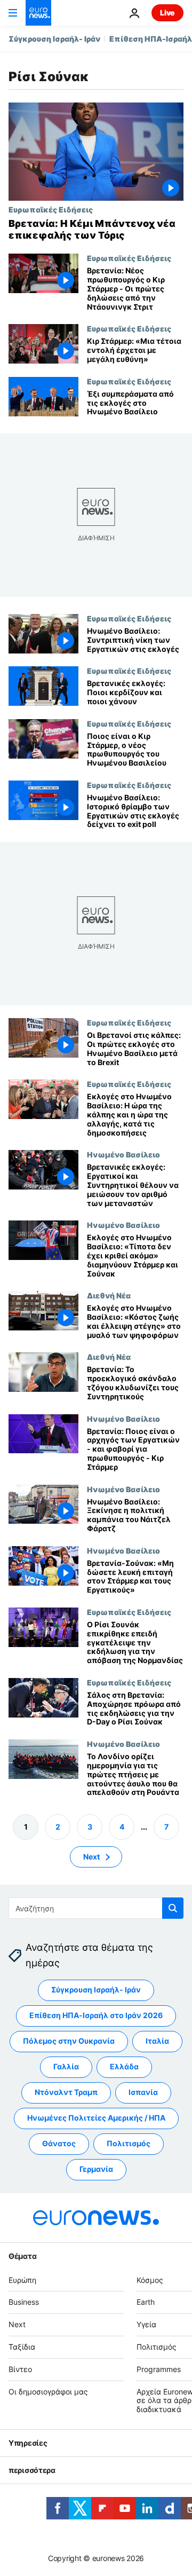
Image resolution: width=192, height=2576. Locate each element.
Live (167, 13)
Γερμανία (96, 2169)
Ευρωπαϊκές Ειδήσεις (51, 209)
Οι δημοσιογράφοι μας (48, 2392)
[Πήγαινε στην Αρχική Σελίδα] (38, 13)
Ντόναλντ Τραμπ (66, 2093)
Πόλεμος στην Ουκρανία (69, 2041)
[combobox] (96, 1908)
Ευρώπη (22, 2280)
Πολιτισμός (129, 2144)
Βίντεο (20, 2369)
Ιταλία (157, 2041)
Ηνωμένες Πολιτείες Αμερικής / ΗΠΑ (96, 2118)
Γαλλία (66, 2067)
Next (91, 1857)
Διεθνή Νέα (109, 1296)
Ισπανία (143, 2093)
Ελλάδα (124, 2067)
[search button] (173, 1908)
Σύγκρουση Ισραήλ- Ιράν (54, 39)
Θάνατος (59, 2144)
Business (24, 2302)
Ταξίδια (22, 2347)
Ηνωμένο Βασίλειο (123, 1155)
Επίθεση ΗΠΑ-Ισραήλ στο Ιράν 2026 (96, 2016)
